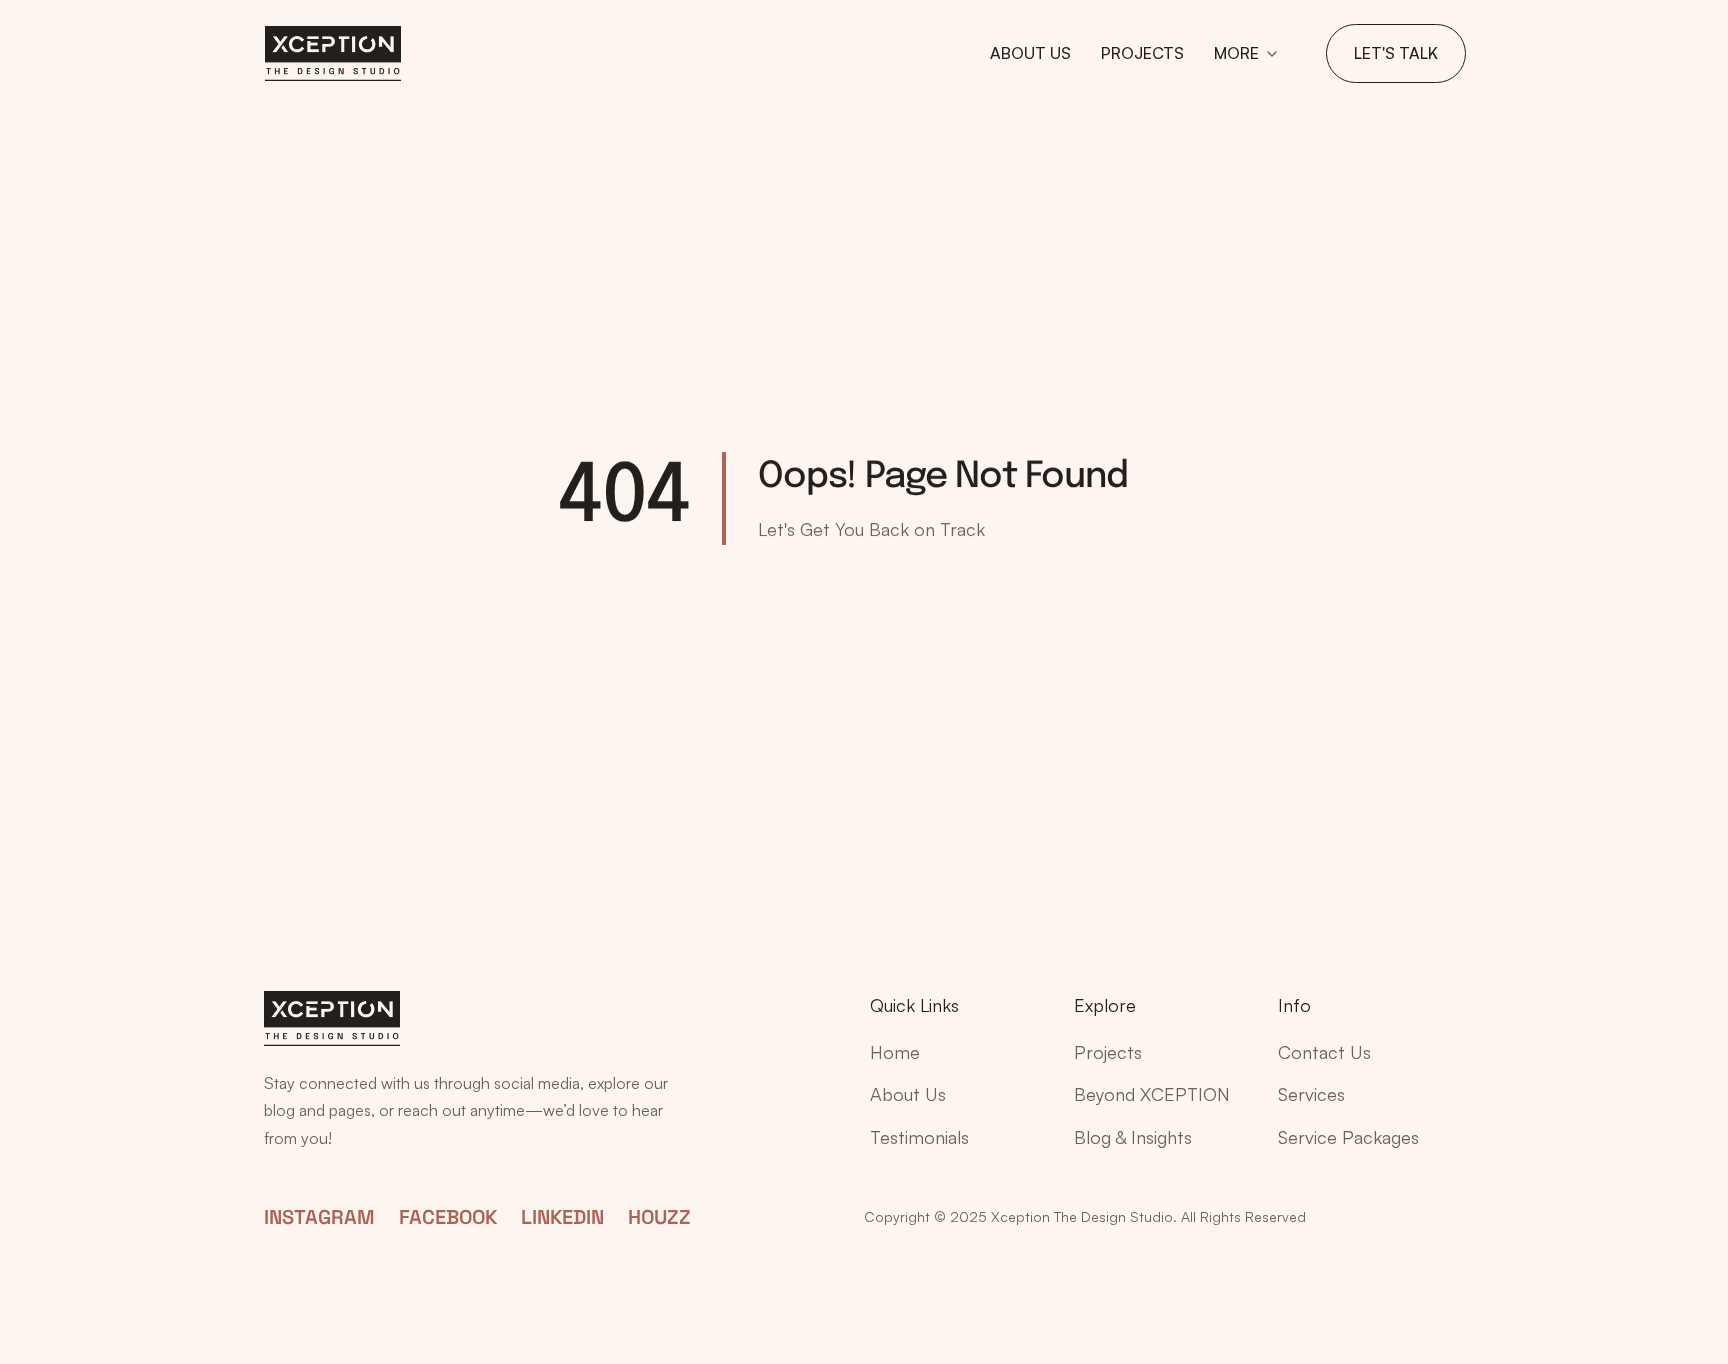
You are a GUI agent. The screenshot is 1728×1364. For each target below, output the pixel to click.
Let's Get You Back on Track (871, 529)
